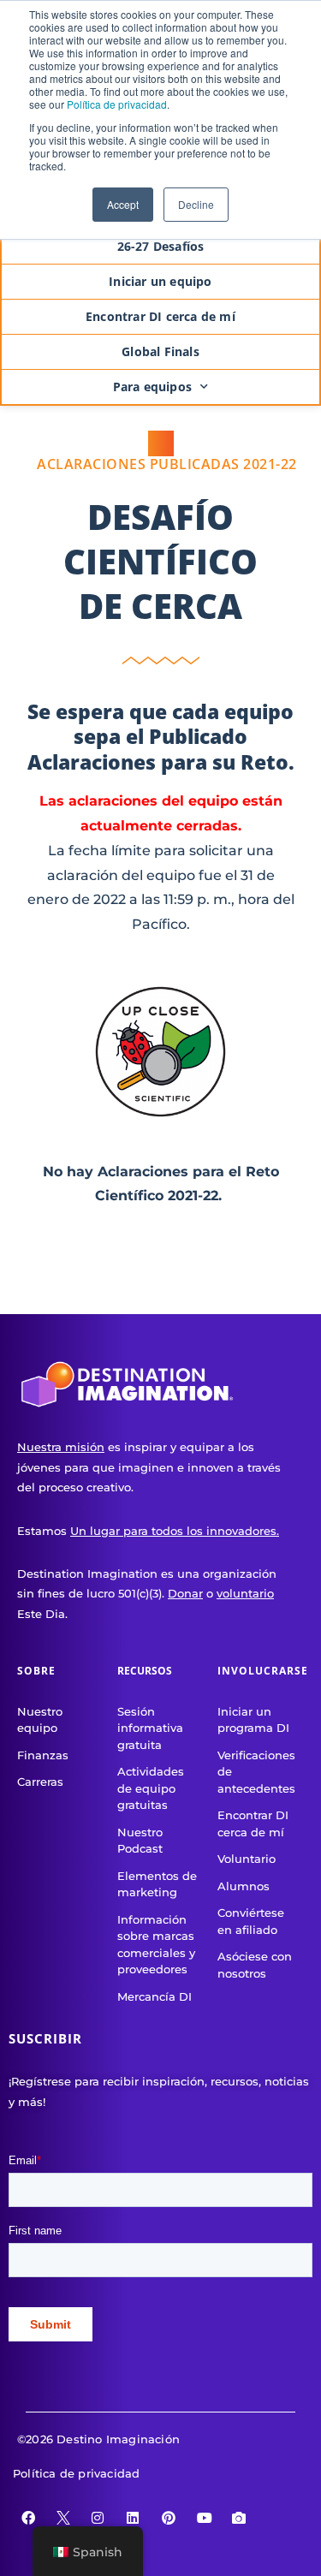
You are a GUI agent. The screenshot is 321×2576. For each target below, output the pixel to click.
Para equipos (152, 387)
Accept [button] (123, 204)
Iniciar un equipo (160, 281)
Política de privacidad (117, 104)
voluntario (245, 1593)
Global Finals (160, 351)
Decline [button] (196, 204)
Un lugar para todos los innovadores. (175, 1531)
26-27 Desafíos (161, 246)
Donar (185, 1593)
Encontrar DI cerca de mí (160, 316)
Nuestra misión (61, 1447)
